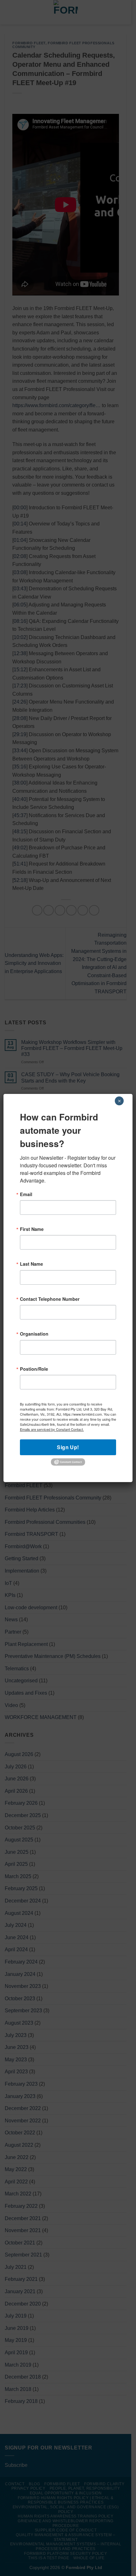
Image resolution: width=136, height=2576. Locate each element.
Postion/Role (34, 1369)
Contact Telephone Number (50, 1299)
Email (26, 1194)
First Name (32, 1229)
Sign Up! (68, 1447)
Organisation (34, 1334)
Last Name (31, 1264)
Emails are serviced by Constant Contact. (52, 1429)
